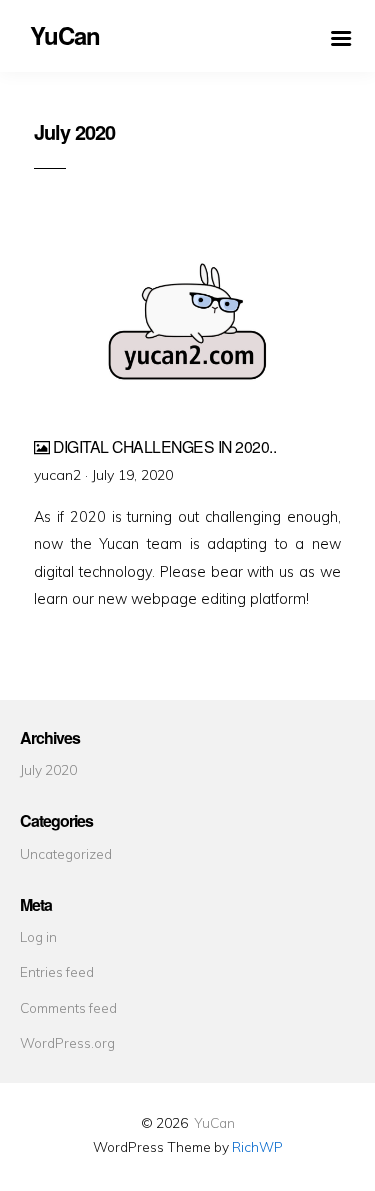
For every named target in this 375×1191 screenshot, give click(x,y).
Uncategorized (66, 853)
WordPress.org (67, 1042)
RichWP (257, 1146)
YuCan (214, 1122)
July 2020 (48, 769)
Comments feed (68, 1007)
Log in (38, 936)
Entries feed (57, 971)
